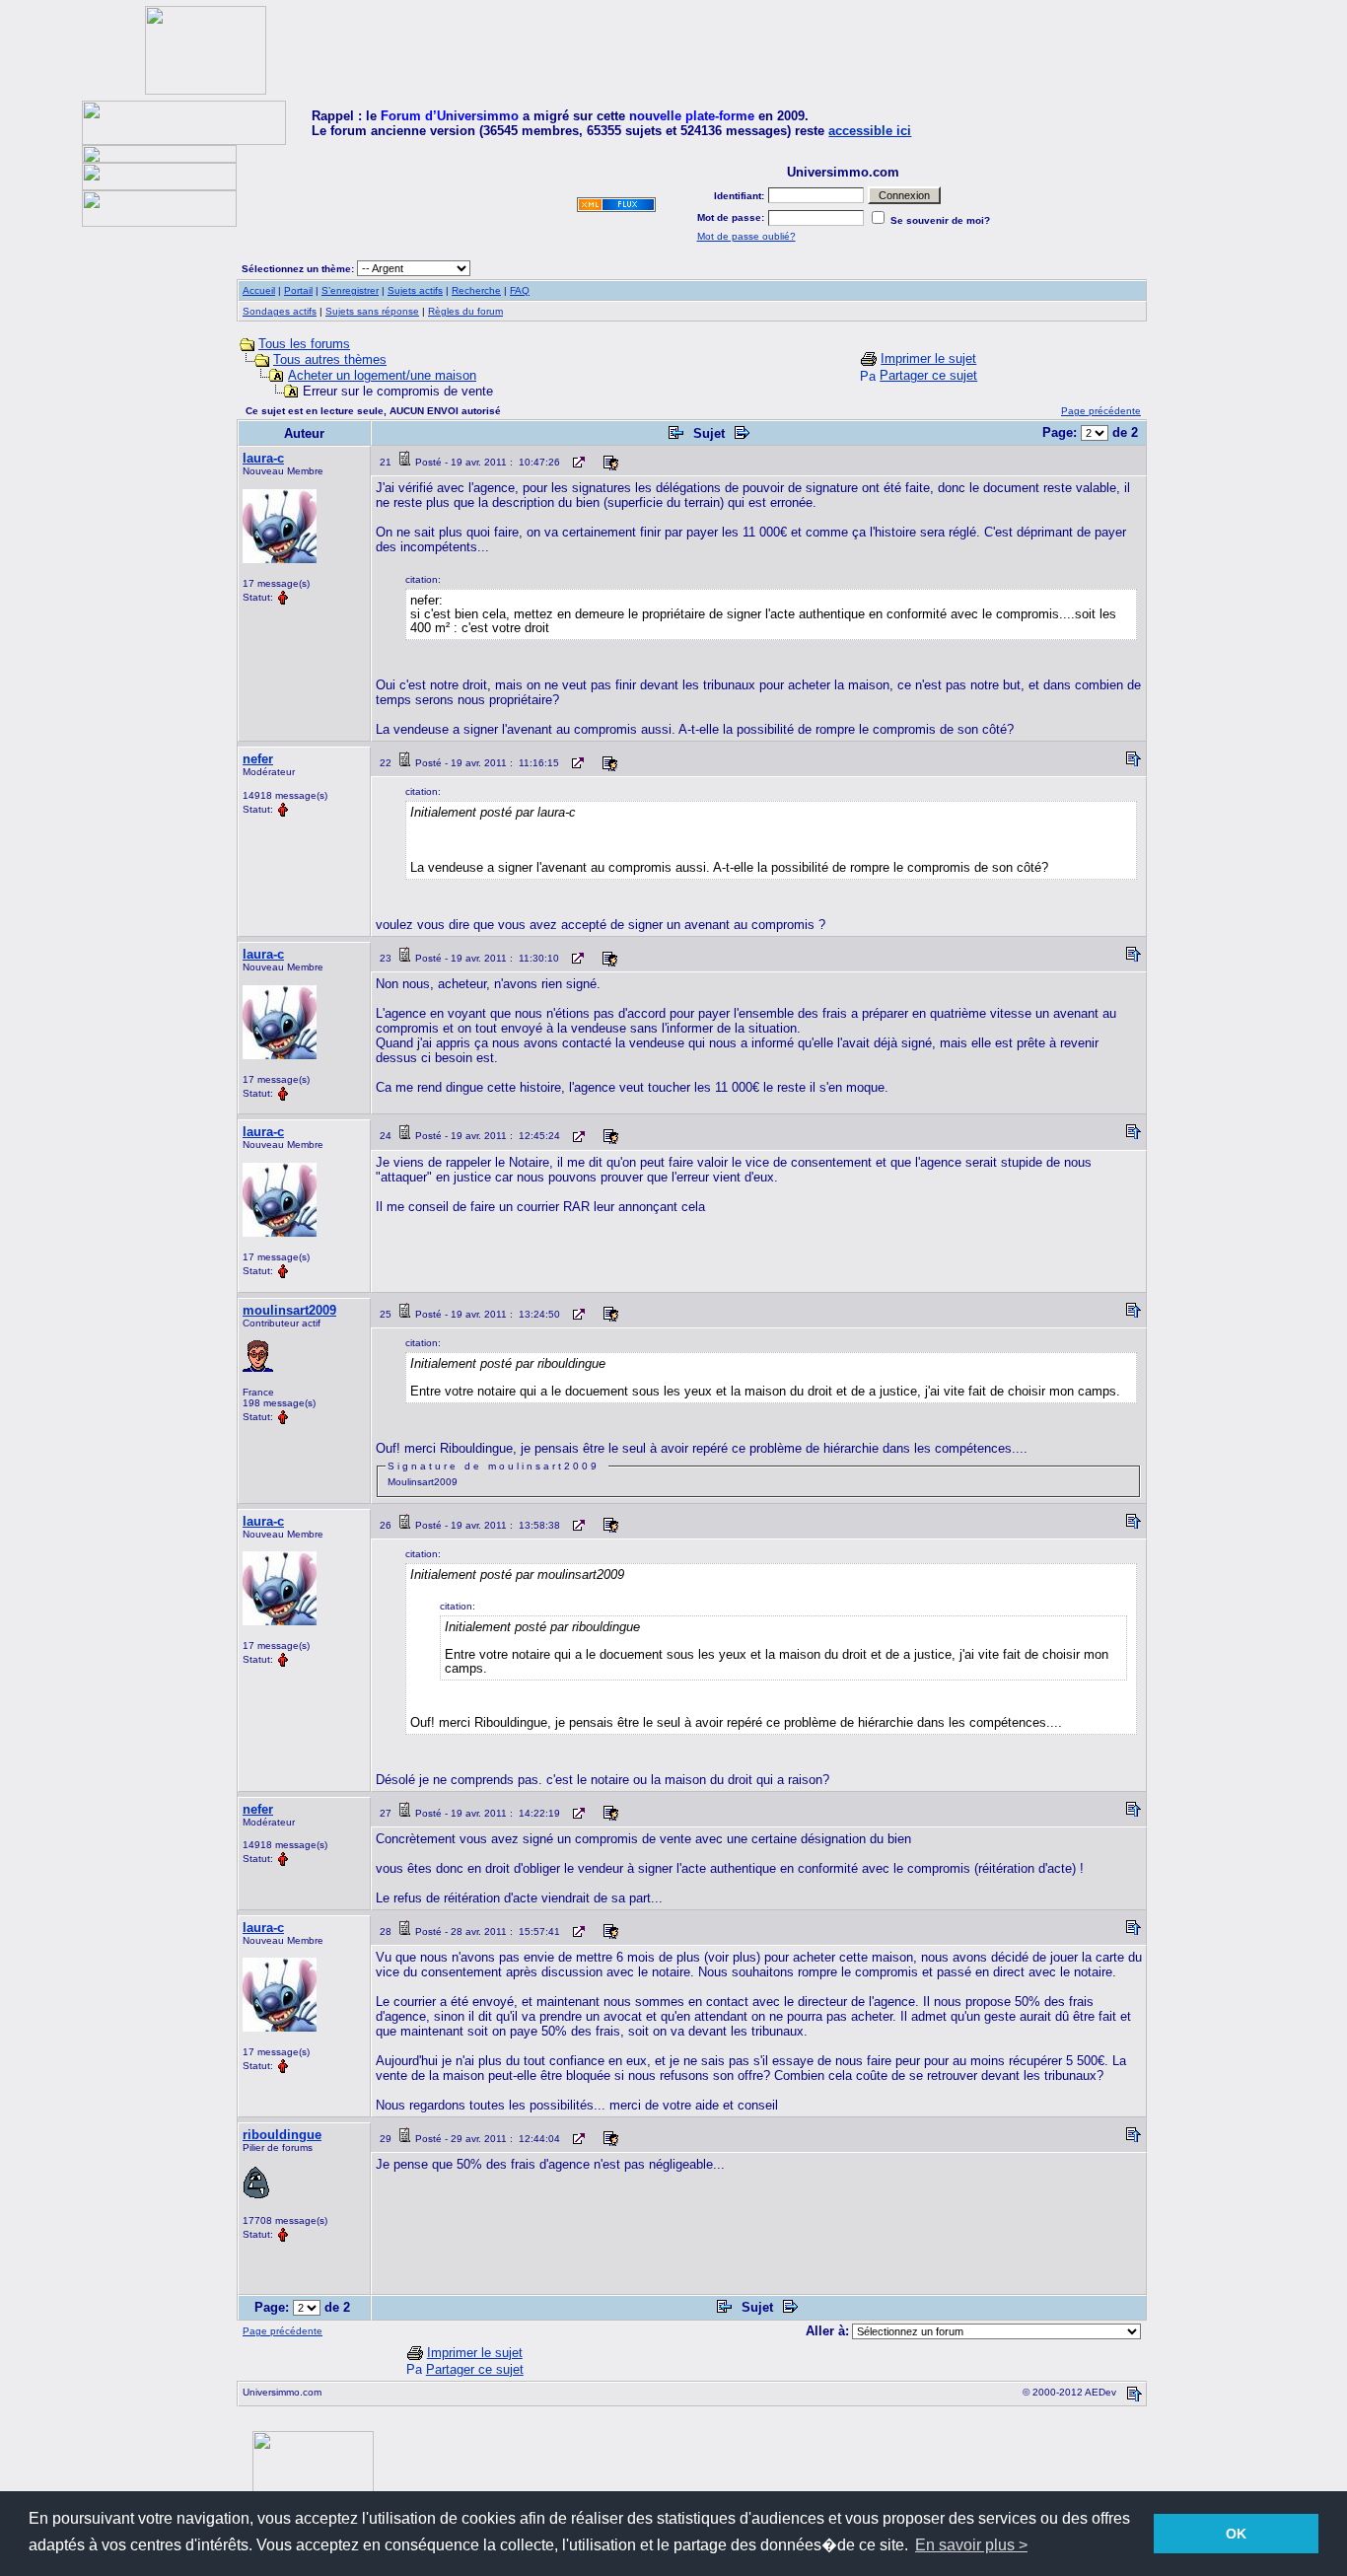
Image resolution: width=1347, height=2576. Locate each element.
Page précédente (1101, 411)
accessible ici (870, 131)
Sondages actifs (280, 311)
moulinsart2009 (289, 1310)
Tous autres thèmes (330, 359)
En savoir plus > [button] (971, 2545)
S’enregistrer (350, 290)
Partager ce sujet (928, 375)
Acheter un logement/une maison (382, 375)
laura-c (263, 458)
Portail (298, 290)
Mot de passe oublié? (746, 236)
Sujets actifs (415, 290)
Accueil (259, 290)
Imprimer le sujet (928, 358)
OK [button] (1236, 2534)
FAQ (520, 290)
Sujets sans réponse (372, 311)
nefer (258, 759)
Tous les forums (304, 344)
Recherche (476, 290)
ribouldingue (282, 2135)
